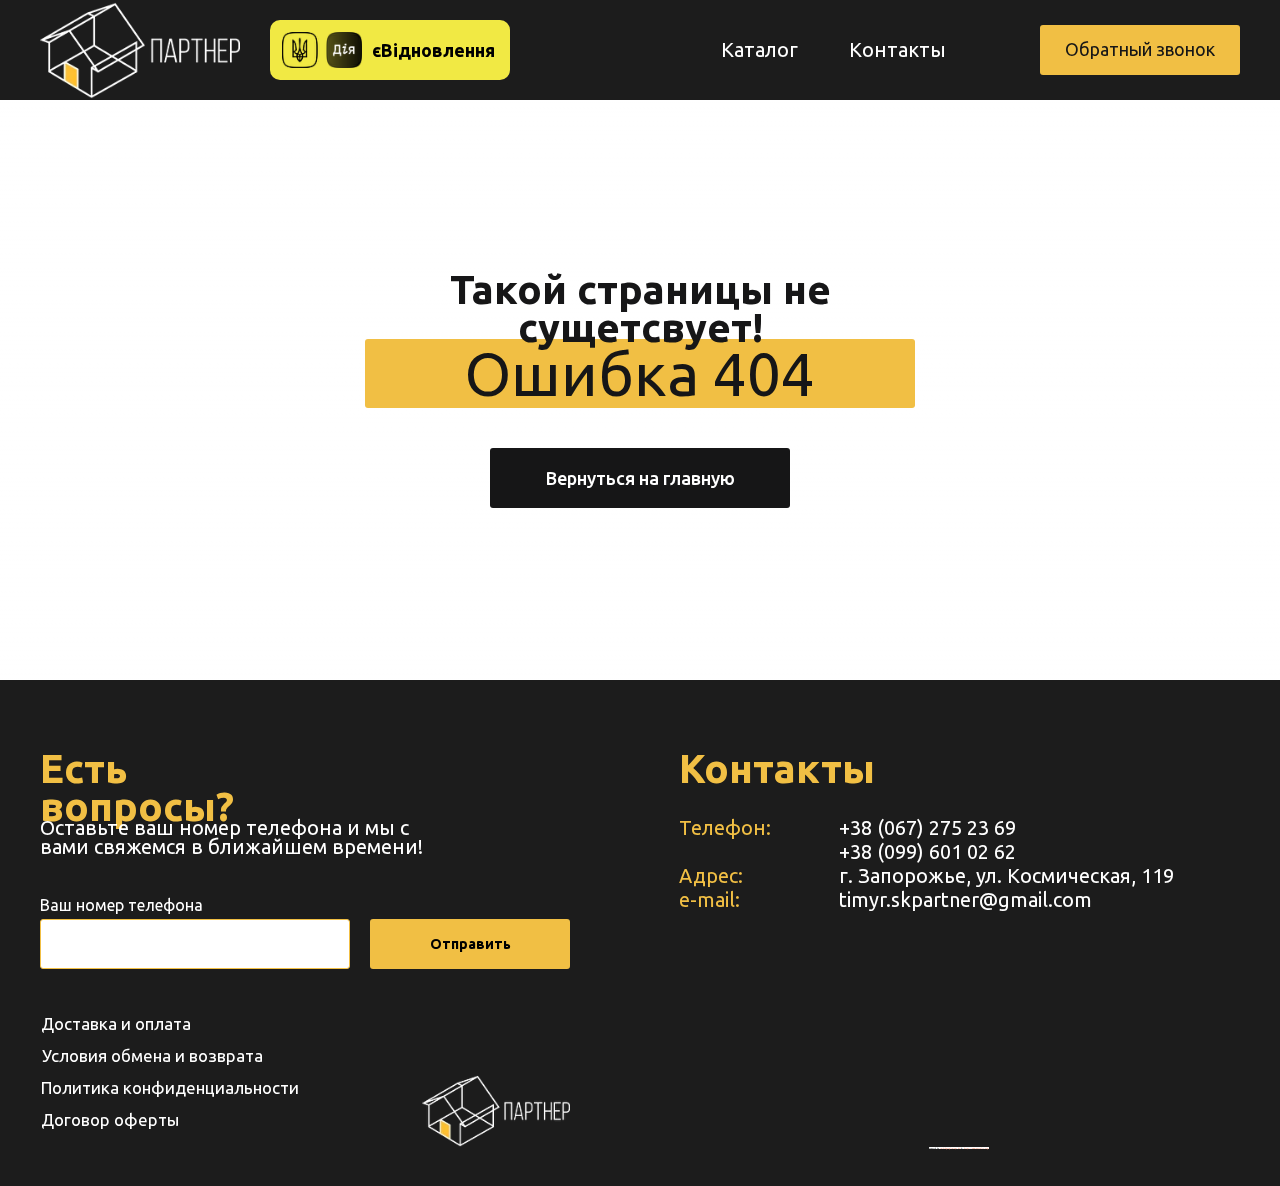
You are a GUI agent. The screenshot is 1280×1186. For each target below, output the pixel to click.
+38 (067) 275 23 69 (927, 827)
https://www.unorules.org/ (976, 1148)
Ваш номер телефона (121, 905)
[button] (1140, 50)
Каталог (759, 49)
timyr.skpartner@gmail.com (965, 899)
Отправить (470, 944)
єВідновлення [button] (433, 50)
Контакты (897, 49)
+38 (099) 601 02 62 (927, 851)
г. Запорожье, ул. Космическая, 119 (1006, 875)
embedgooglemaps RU (950, 1148)
